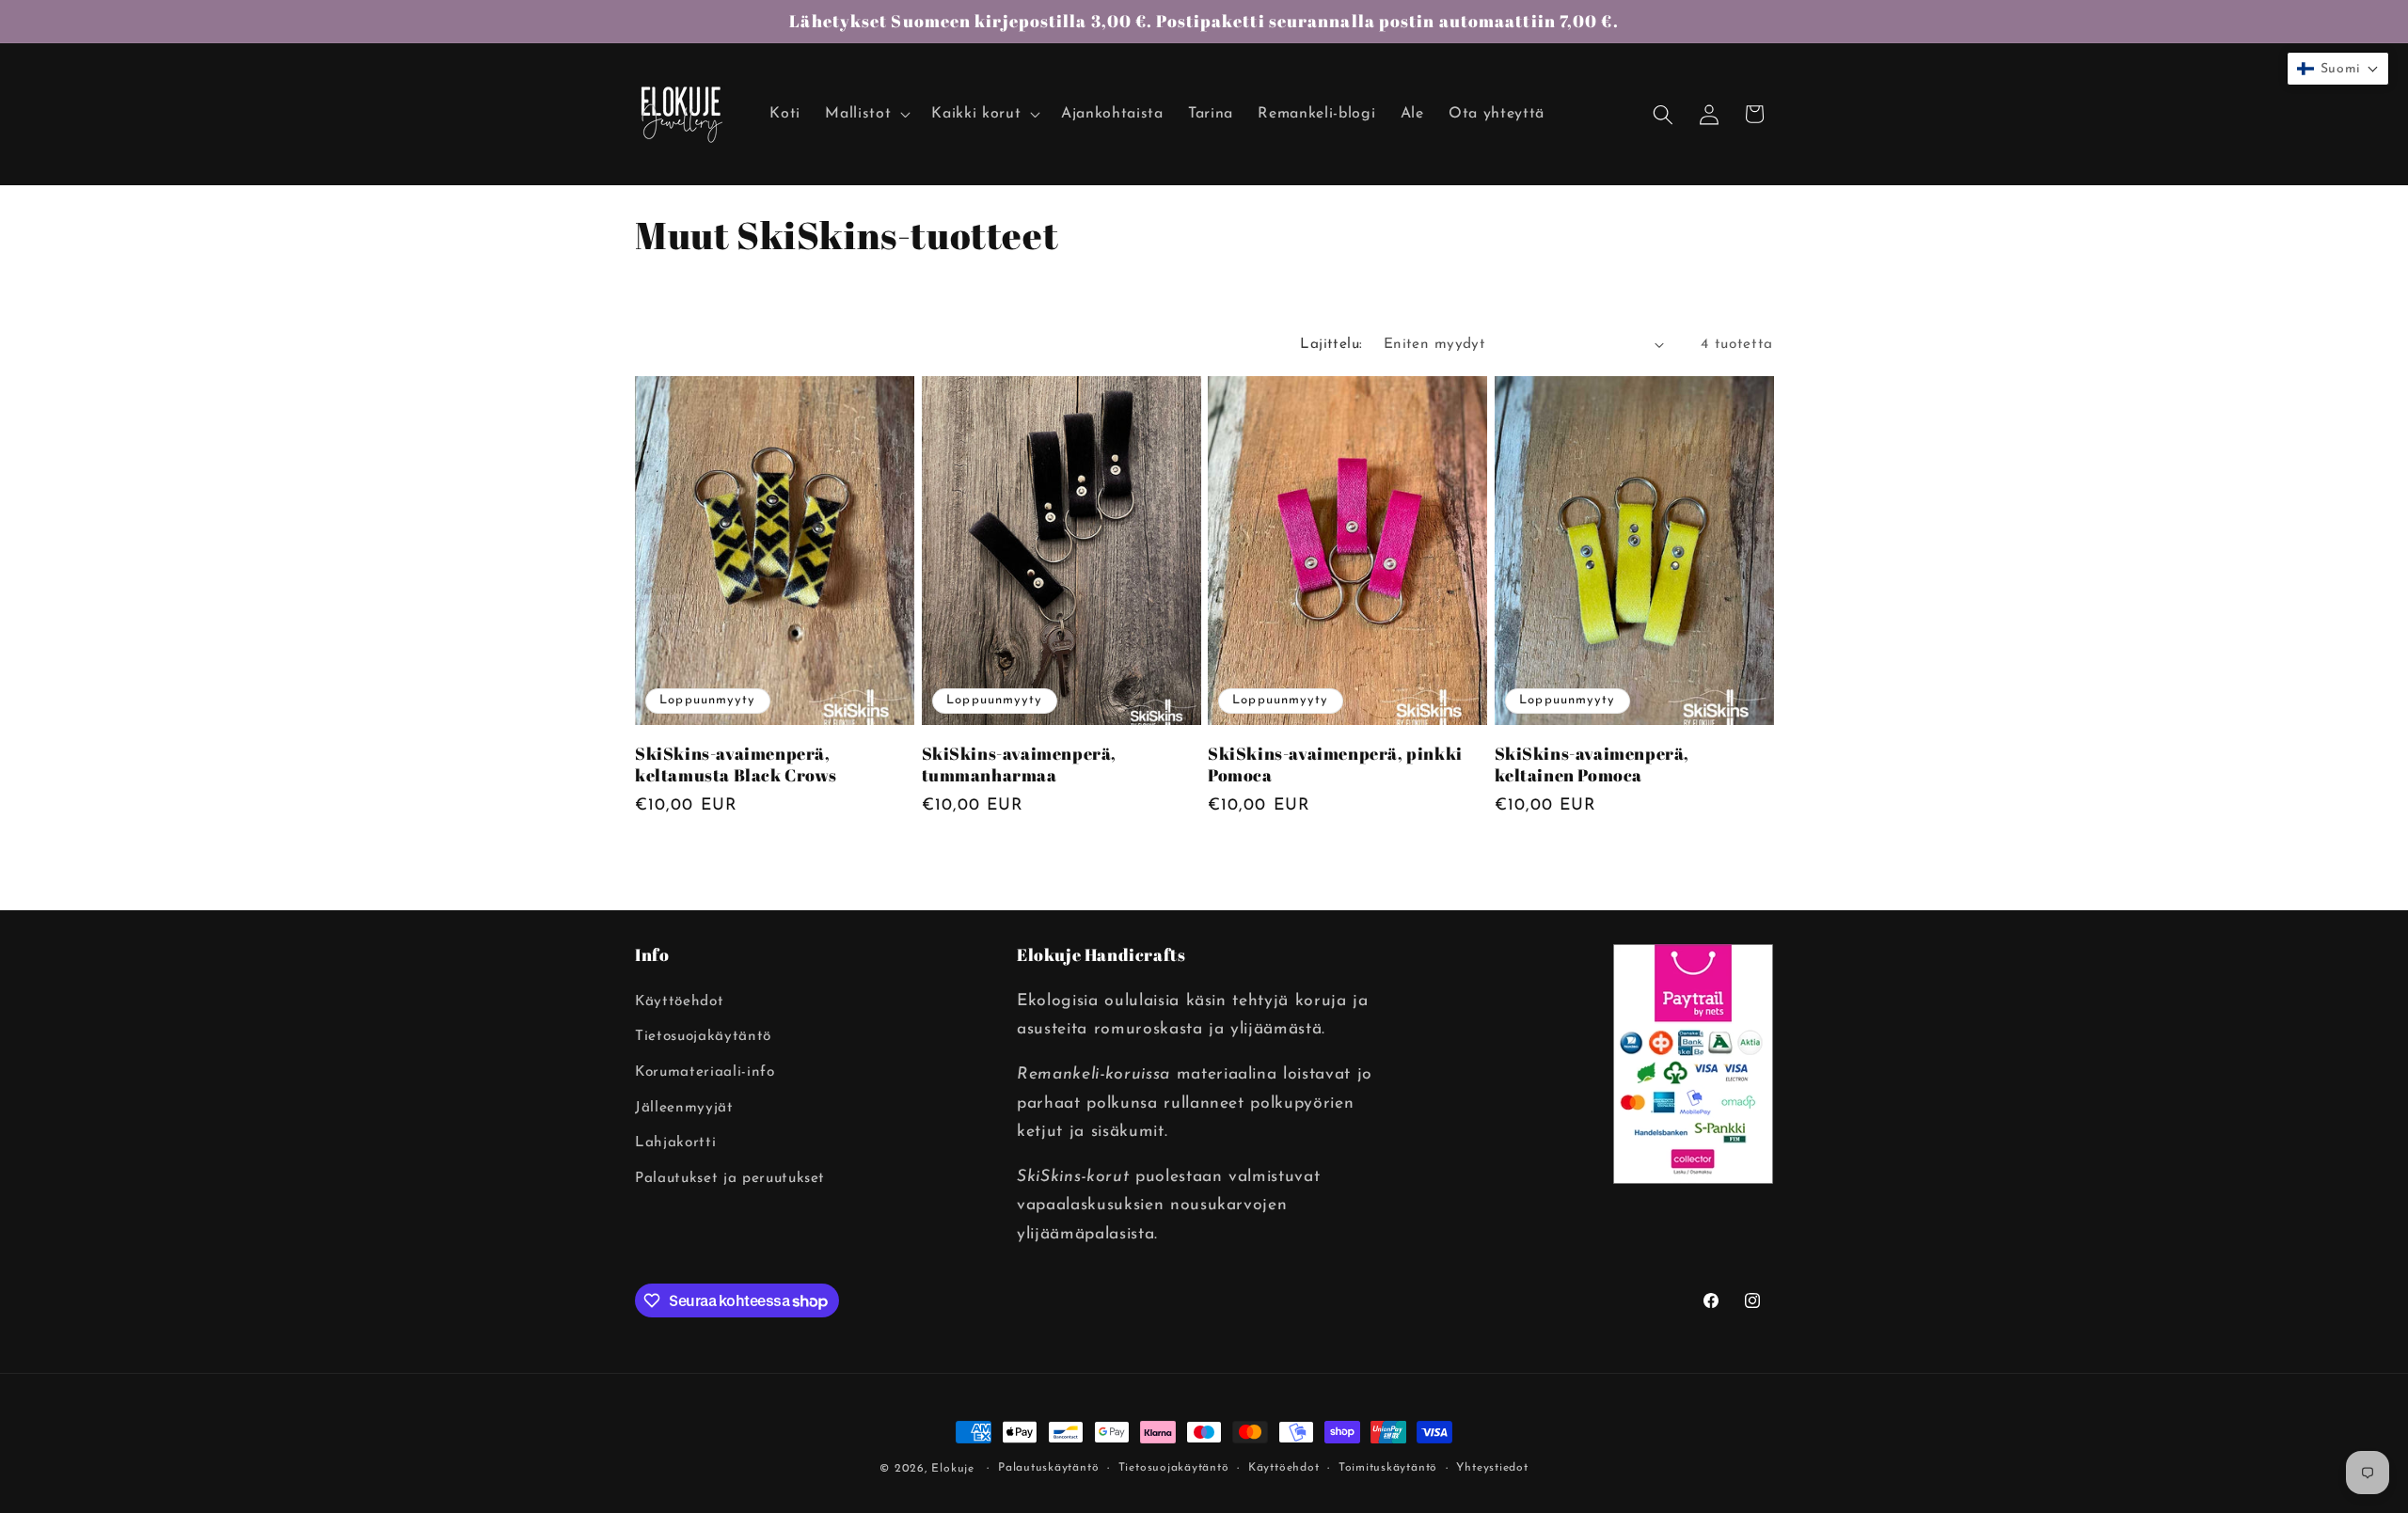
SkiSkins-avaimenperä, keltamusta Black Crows (736, 764)
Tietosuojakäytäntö (703, 1036)
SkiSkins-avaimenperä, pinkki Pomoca (1335, 764)
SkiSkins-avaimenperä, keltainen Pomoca (1592, 764)
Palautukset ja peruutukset (730, 1178)
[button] (866, 114)
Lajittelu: (1331, 344)
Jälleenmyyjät (684, 1108)
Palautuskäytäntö (1048, 1468)
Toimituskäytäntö (1388, 1468)
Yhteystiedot (1492, 1468)
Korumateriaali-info (705, 1072)
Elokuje (952, 1469)
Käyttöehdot (679, 1001)
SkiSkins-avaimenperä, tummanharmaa (1020, 764)
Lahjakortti (675, 1143)
